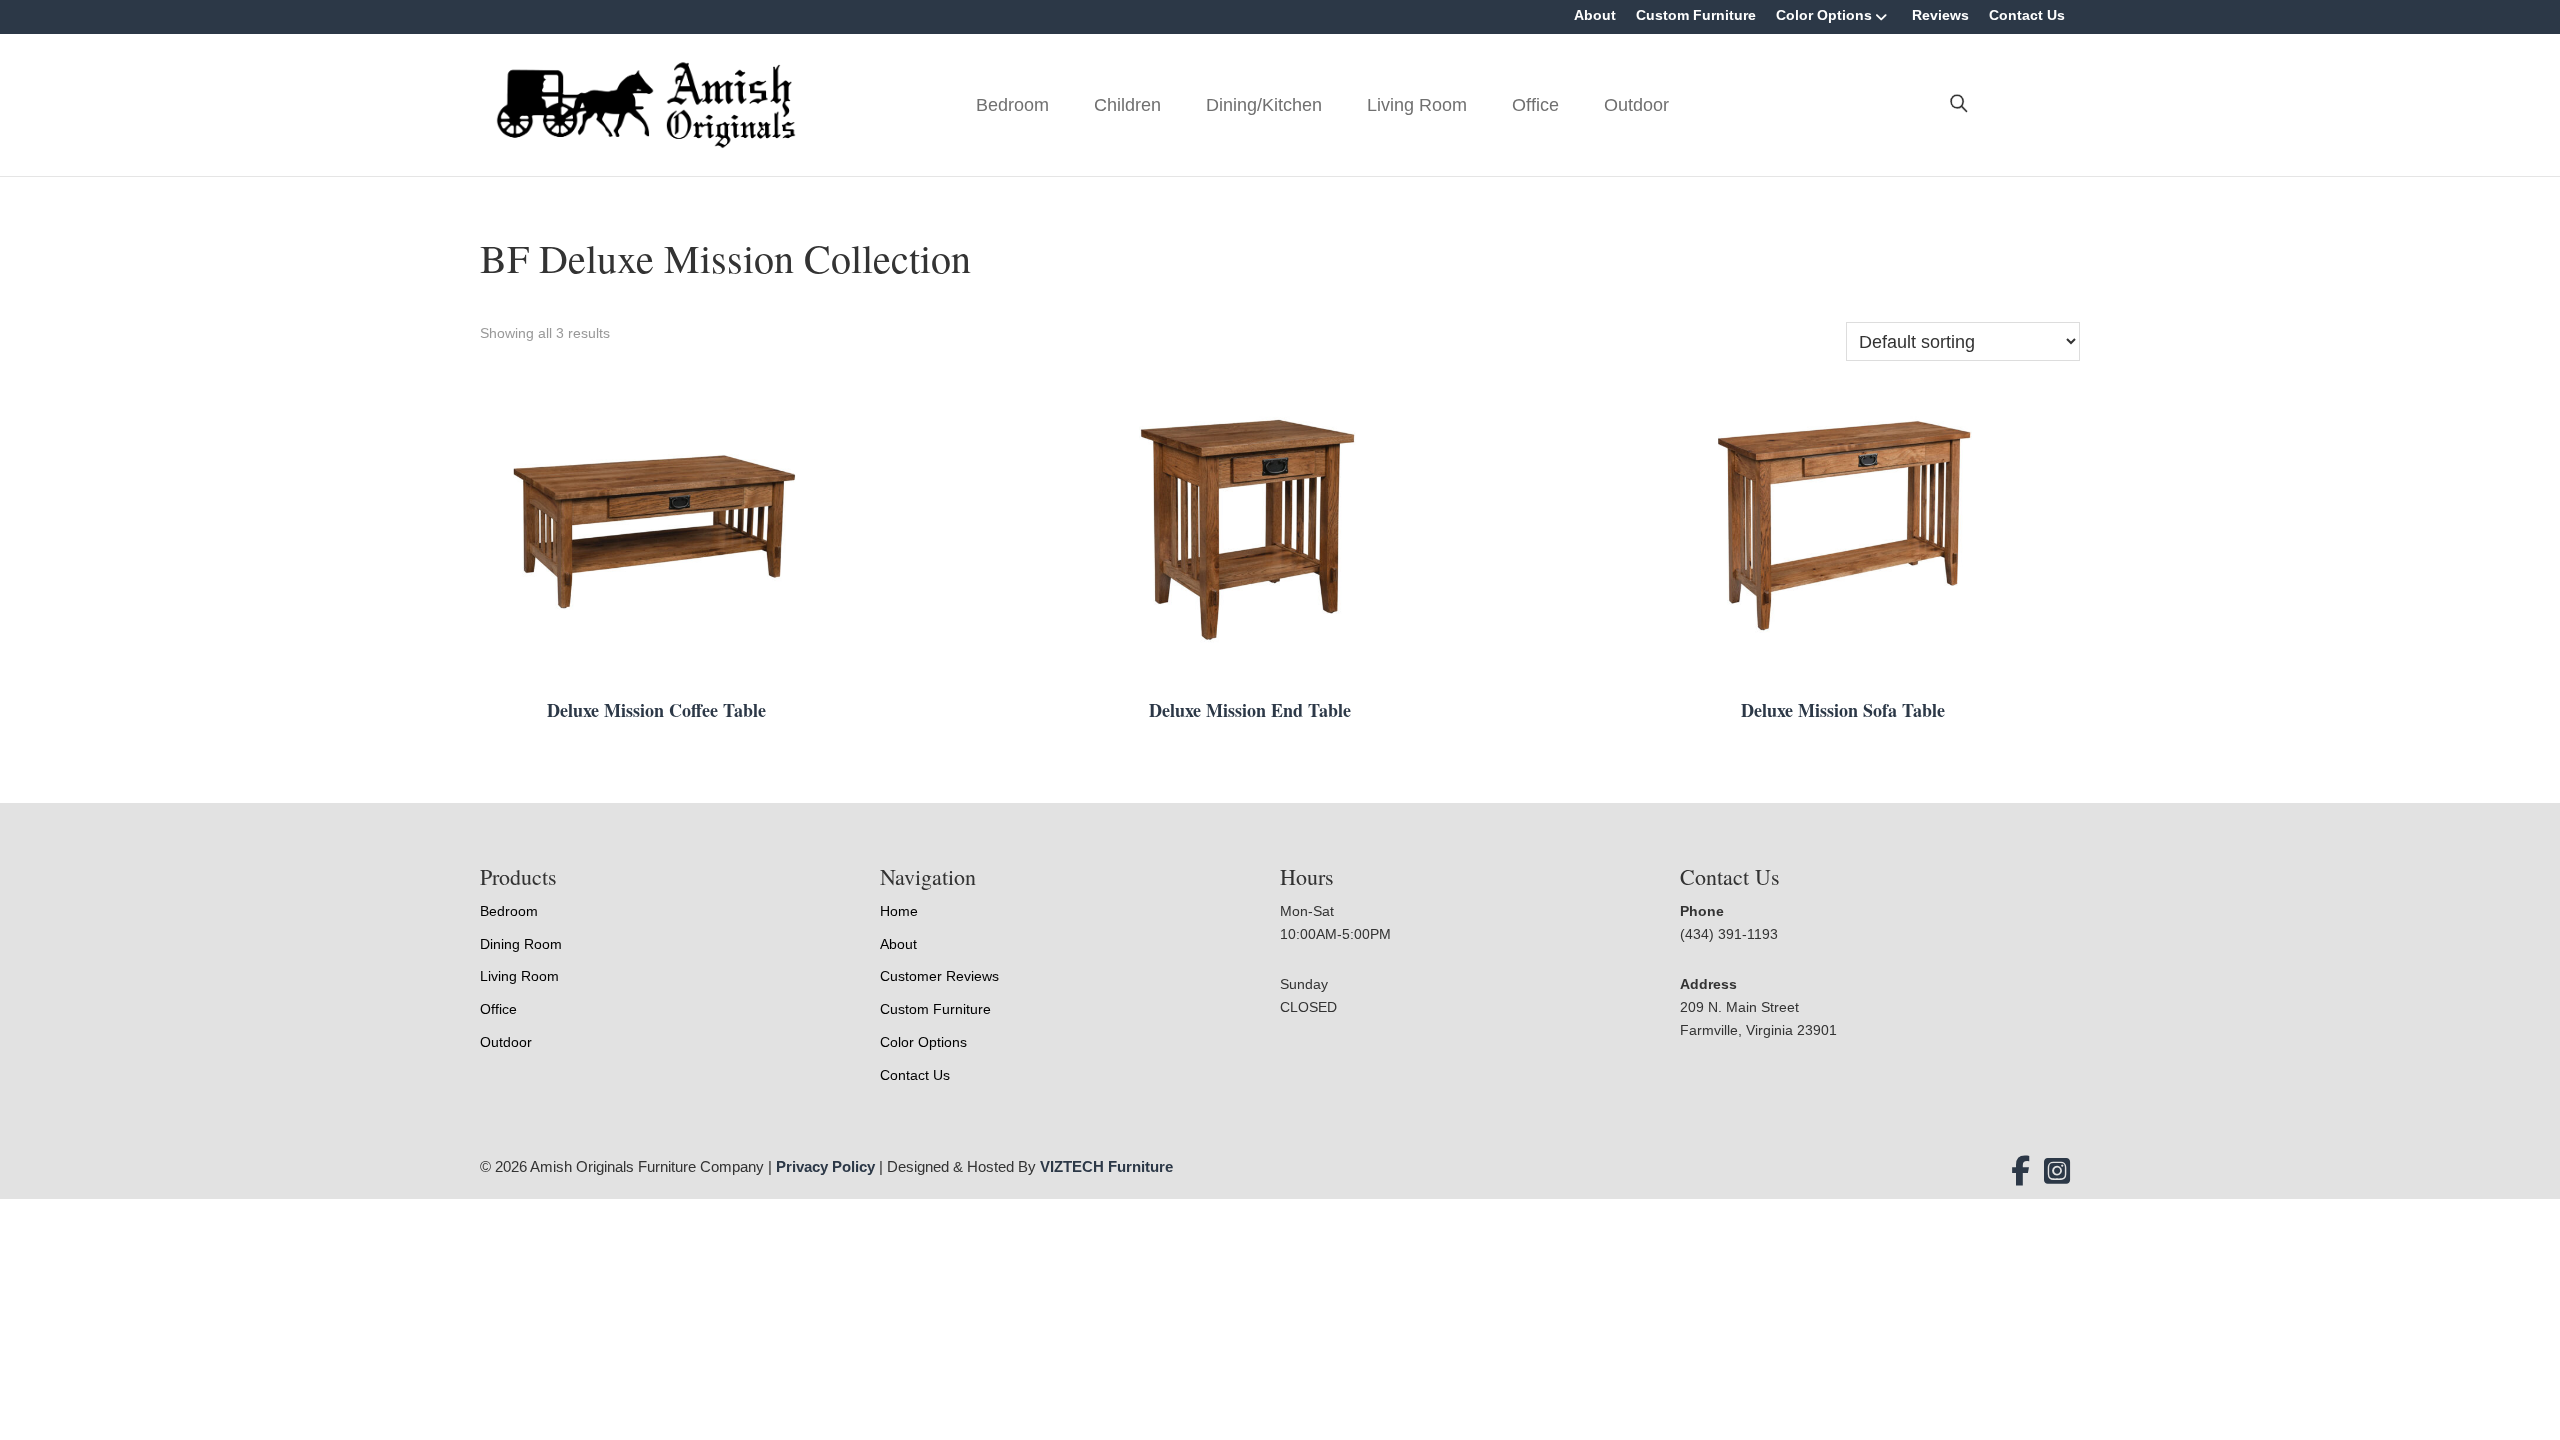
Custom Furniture (1696, 15)
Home (899, 911)
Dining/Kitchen (1264, 105)
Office (1535, 105)
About (1595, 15)
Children (1127, 105)
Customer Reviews (939, 976)
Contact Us (2027, 15)
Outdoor (1636, 105)
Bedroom (1012, 105)
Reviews (1940, 15)
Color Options (1824, 15)
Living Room (1417, 105)
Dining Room (521, 944)
